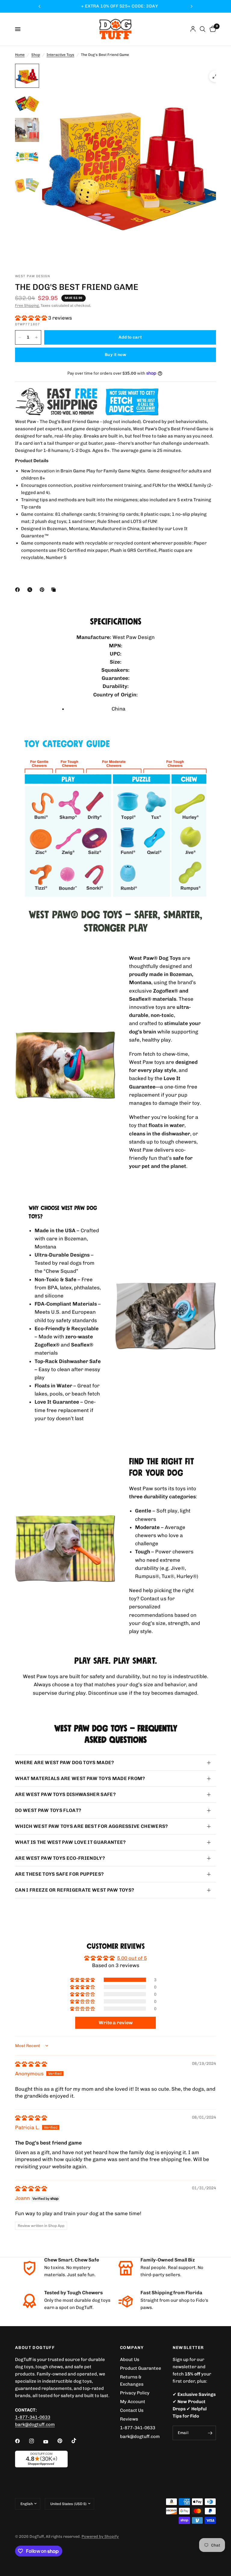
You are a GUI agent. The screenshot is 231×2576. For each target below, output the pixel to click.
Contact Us (132, 2410)
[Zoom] (215, 76)
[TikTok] (78, 2441)
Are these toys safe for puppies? (59, 1874)
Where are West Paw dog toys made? (65, 1762)
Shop (36, 55)
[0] (212, 29)
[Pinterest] (43, 590)
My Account (133, 2402)
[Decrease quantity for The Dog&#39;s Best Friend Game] (20, 337)
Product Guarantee (141, 2368)
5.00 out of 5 (132, 1958)
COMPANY (132, 2348)
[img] (31, 2064)
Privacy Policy (135, 2393)
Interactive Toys (60, 55)
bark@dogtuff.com (140, 2436)
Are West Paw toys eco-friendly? (60, 1858)
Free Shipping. (27, 305)
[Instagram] (36, 2441)
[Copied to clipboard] (55, 590)
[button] (32, 318)
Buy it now (115, 355)
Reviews (129, 2419)
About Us (130, 2360)
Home (20, 55)
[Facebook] (19, 590)
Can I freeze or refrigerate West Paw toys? (75, 1890)
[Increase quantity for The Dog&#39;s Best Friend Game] (36, 337)
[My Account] (193, 29)
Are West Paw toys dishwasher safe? (65, 1794)
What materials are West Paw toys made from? (80, 1778)
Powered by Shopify (100, 2536)
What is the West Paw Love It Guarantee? (70, 1842)
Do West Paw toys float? (48, 1810)
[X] (31, 590)
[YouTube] (50, 2442)
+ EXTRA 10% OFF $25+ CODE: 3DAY (115, 6)
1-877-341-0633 (33, 2417)
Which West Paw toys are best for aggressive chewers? (92, 1826)
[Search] (203, 29)
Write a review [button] (116, 2023)
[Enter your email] (210, 2433)
